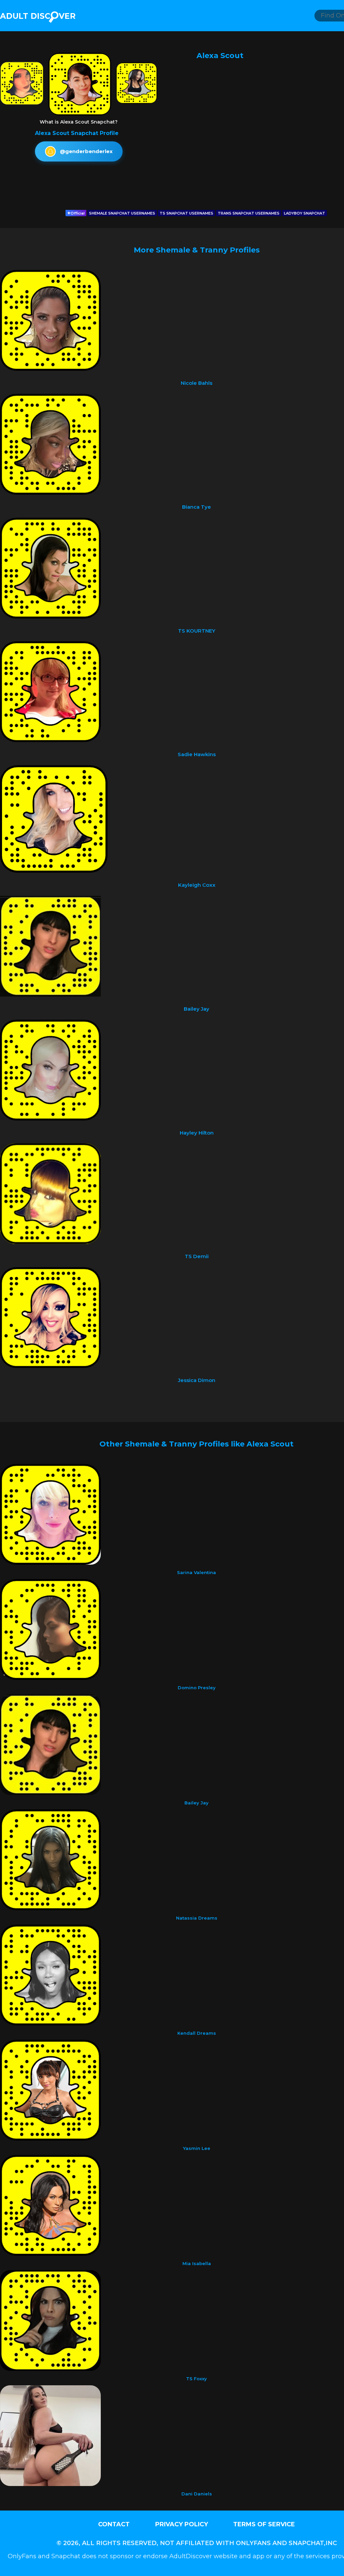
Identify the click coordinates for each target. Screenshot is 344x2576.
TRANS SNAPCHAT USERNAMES (249, 213)
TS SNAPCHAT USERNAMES (186, 213)
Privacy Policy (182, 2524)
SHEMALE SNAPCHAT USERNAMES (122, 213)
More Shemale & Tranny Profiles (197, 250)
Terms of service (264, 2524)
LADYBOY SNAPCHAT (305, 213)
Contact (114, 2524)
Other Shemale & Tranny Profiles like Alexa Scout (197, 1444)
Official (78, 213)
